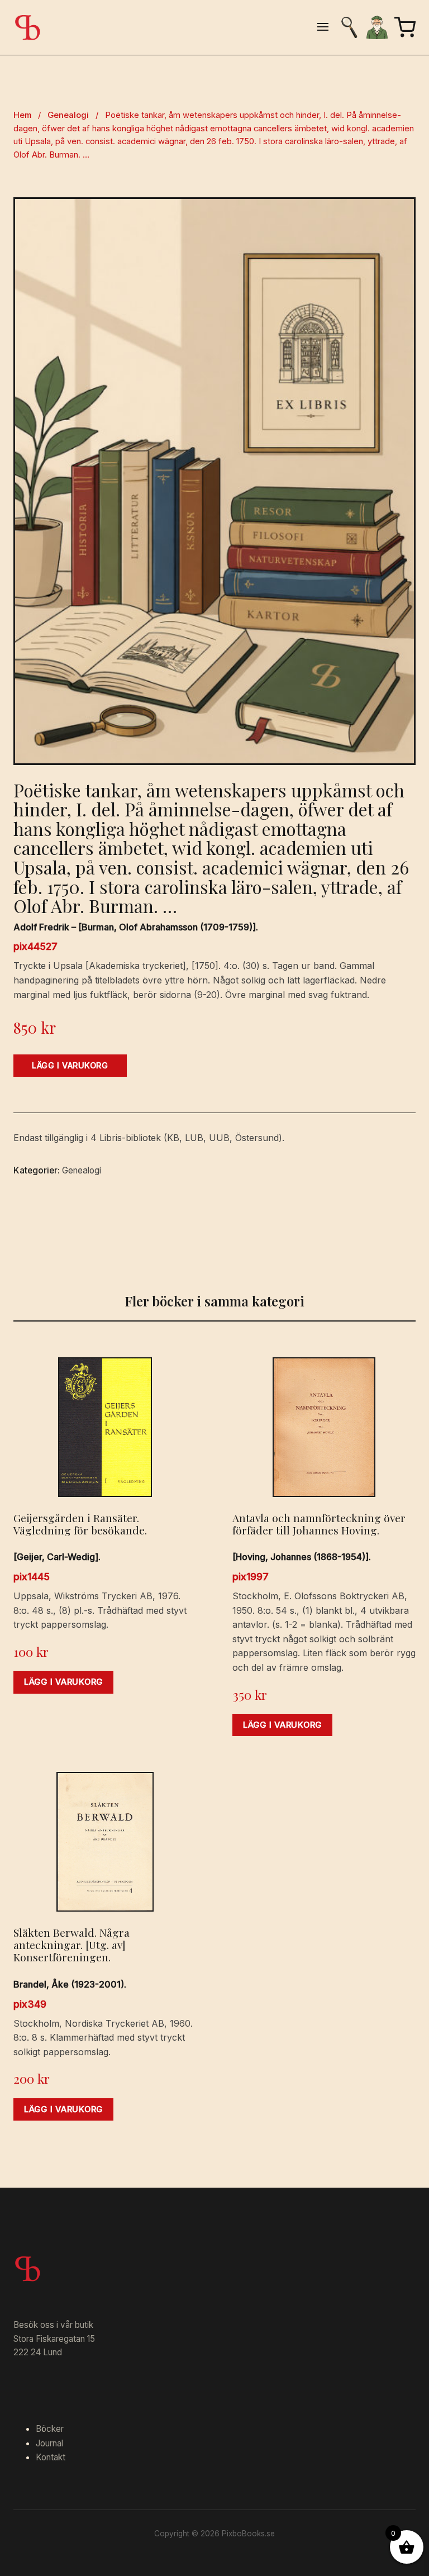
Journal (49, 2443)
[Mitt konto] (377, 27)
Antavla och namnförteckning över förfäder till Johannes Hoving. (319, 1524)
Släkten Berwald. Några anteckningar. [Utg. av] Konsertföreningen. (71, 1945)
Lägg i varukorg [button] (63, 1682)
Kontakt (51, 2457)
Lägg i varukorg (70, 1065)
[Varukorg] (405, 27)
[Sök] (349, 27)
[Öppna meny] (323, 28)
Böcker (50, 2429)
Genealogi (68, 115)
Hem (22, 115)
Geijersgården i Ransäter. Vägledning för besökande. (80, 1524)
